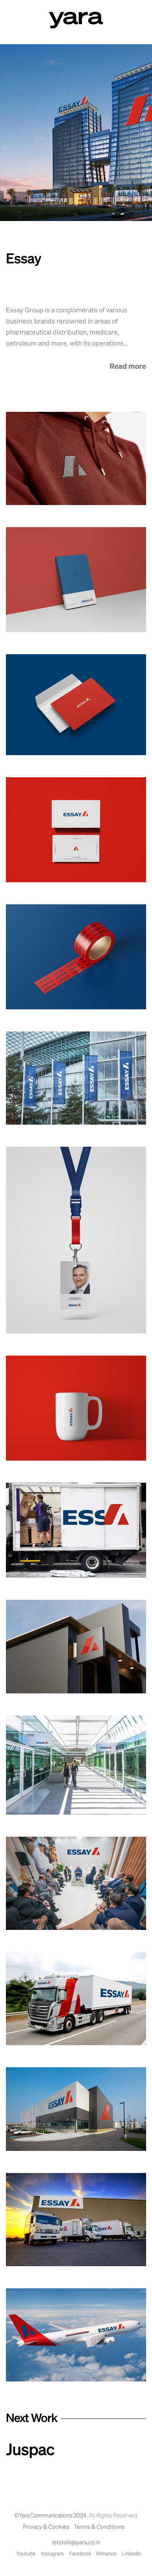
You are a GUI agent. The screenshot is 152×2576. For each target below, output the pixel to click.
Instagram (52, 2554)
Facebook (80, 2554)
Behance (106, 2554)
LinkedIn (132, 2554)
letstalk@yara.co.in (76, 2543)
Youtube (26, 2554)
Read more (128, 367)
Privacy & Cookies (46, 2527)
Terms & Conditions (99, 2527)
